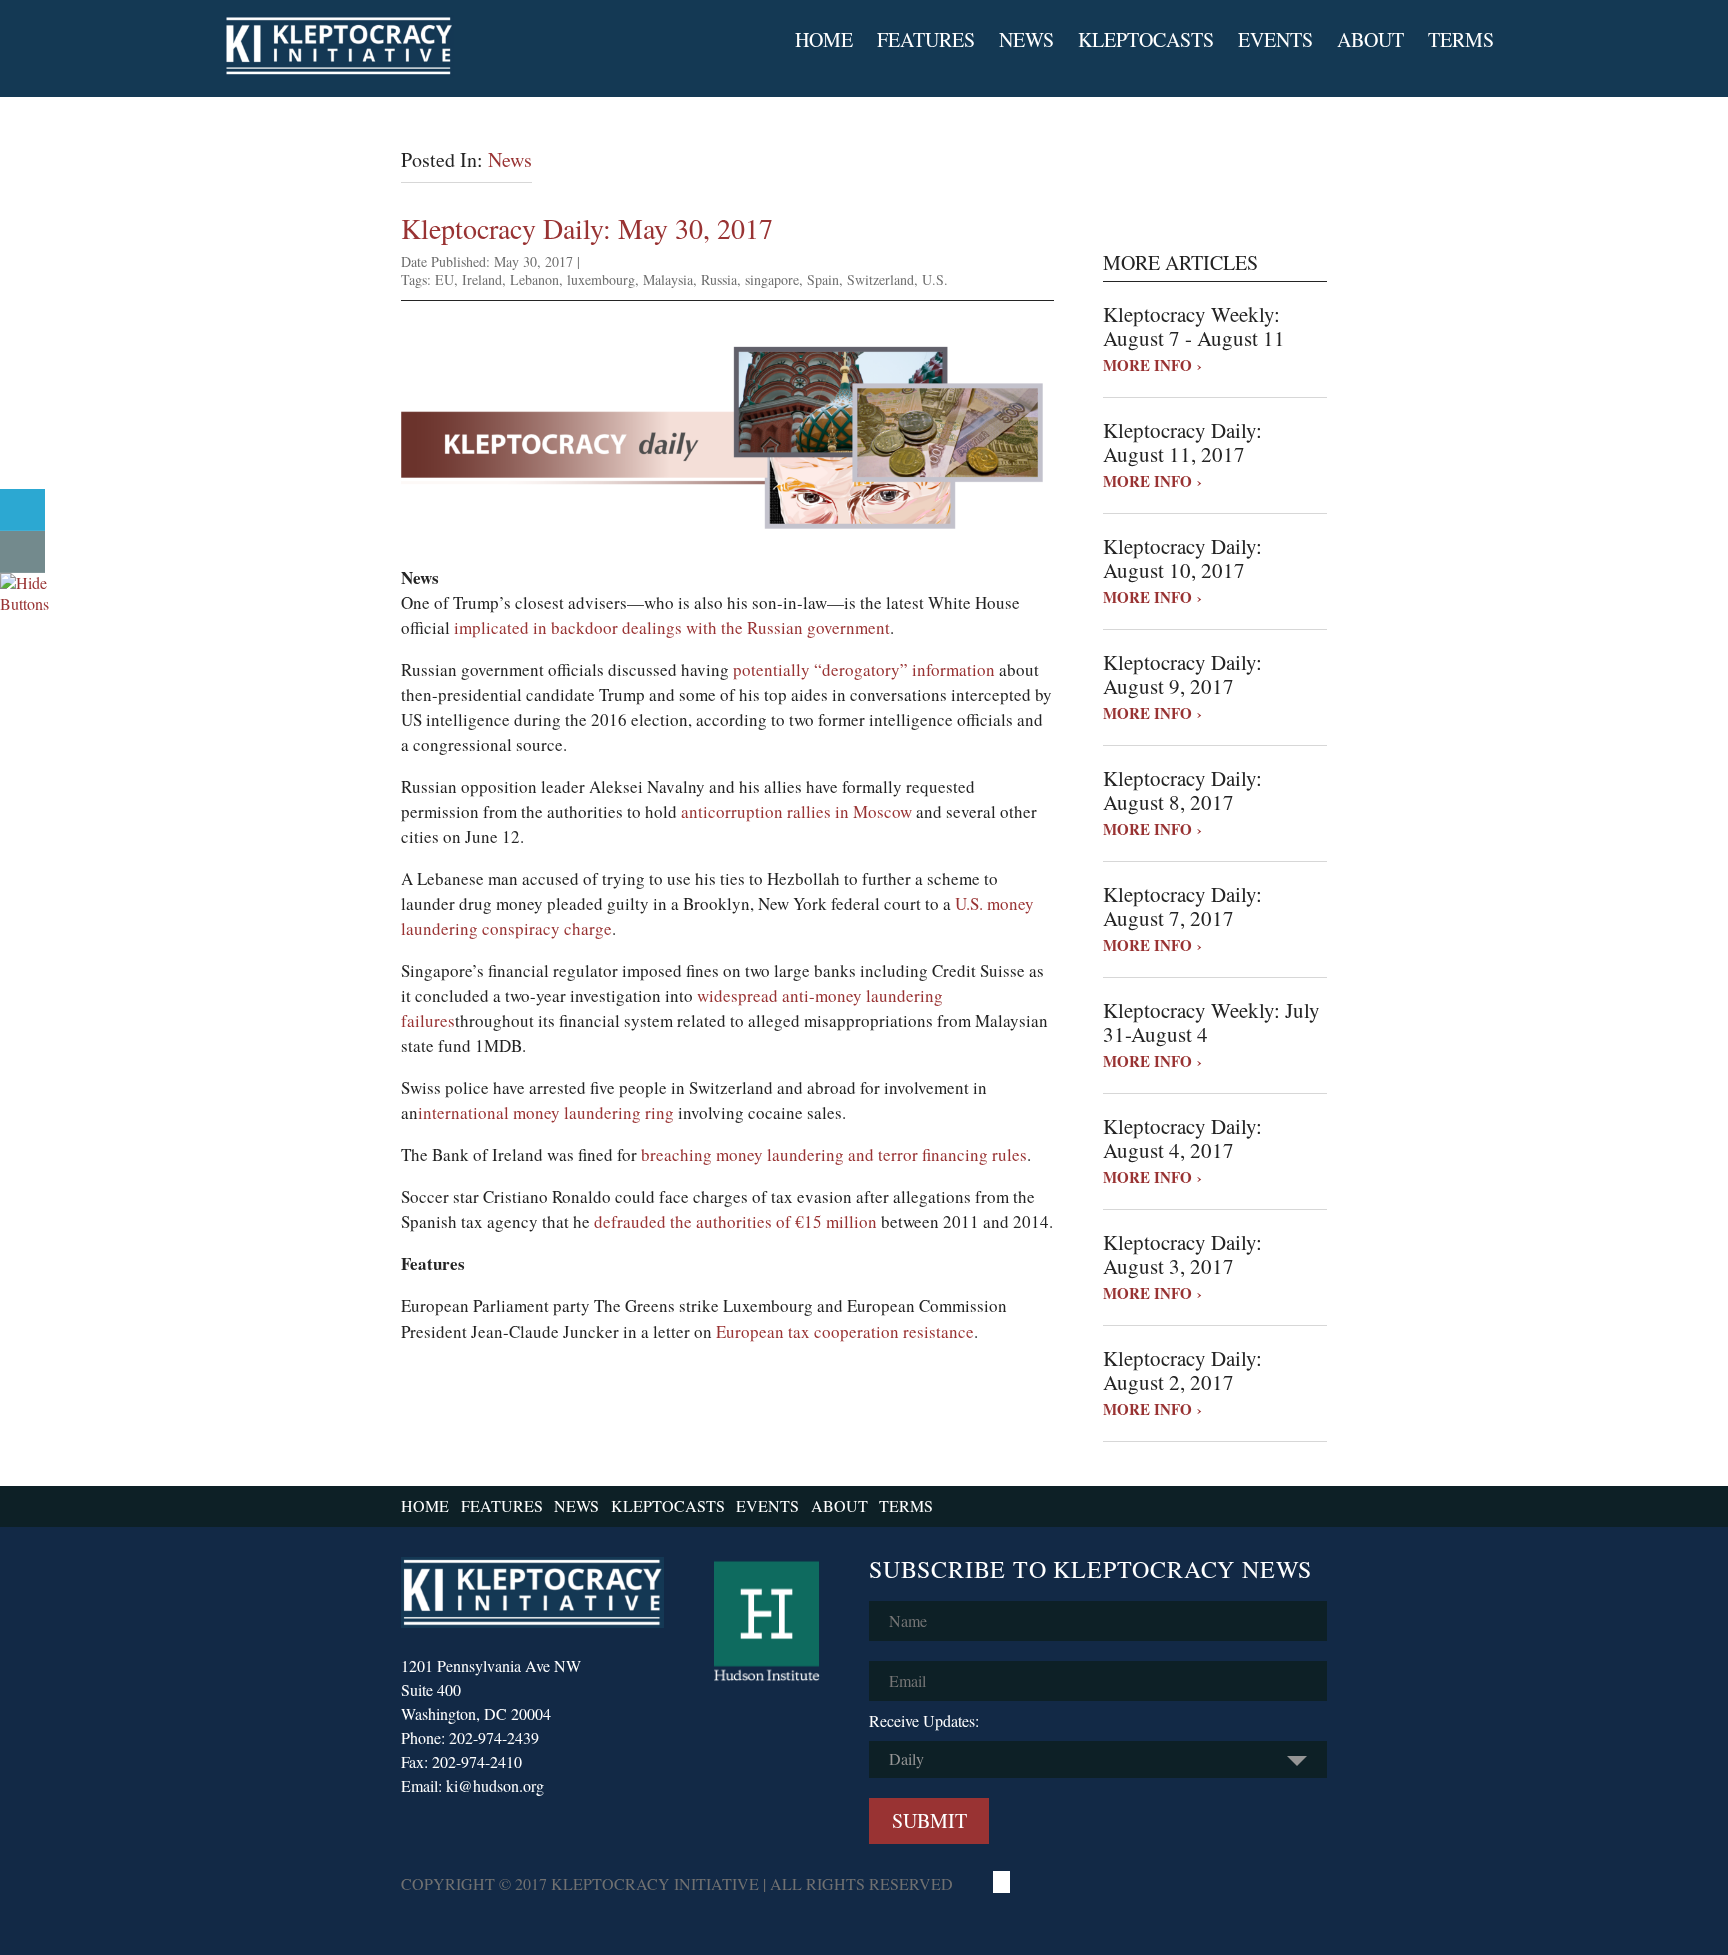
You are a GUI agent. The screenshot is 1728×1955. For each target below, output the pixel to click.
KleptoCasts (1146, 40)
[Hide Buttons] (25, 603)
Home (824, 40)
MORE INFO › (1152, 365)
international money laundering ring (546, 1112)
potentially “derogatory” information (864, 669)
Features (926, 40)
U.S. (935, 279)
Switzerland (880, 279)
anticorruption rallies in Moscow (796, 811)
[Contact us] (22, 552)
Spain (823, 279)
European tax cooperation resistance (845, 1331)
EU (444, 279)
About (1370, 40)
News (1026, 40)
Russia (719, 279)
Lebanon (534, 279)
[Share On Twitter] (22, 510)
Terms (1461, 40)
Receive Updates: (924, 1720)
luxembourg (601, 279)
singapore (772, 279)
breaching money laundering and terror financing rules (834, 1154)
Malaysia (668, 279)
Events (1275, 40)
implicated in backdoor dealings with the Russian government (672, 627)
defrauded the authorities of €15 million (735, 1221)
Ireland (482, 279)
